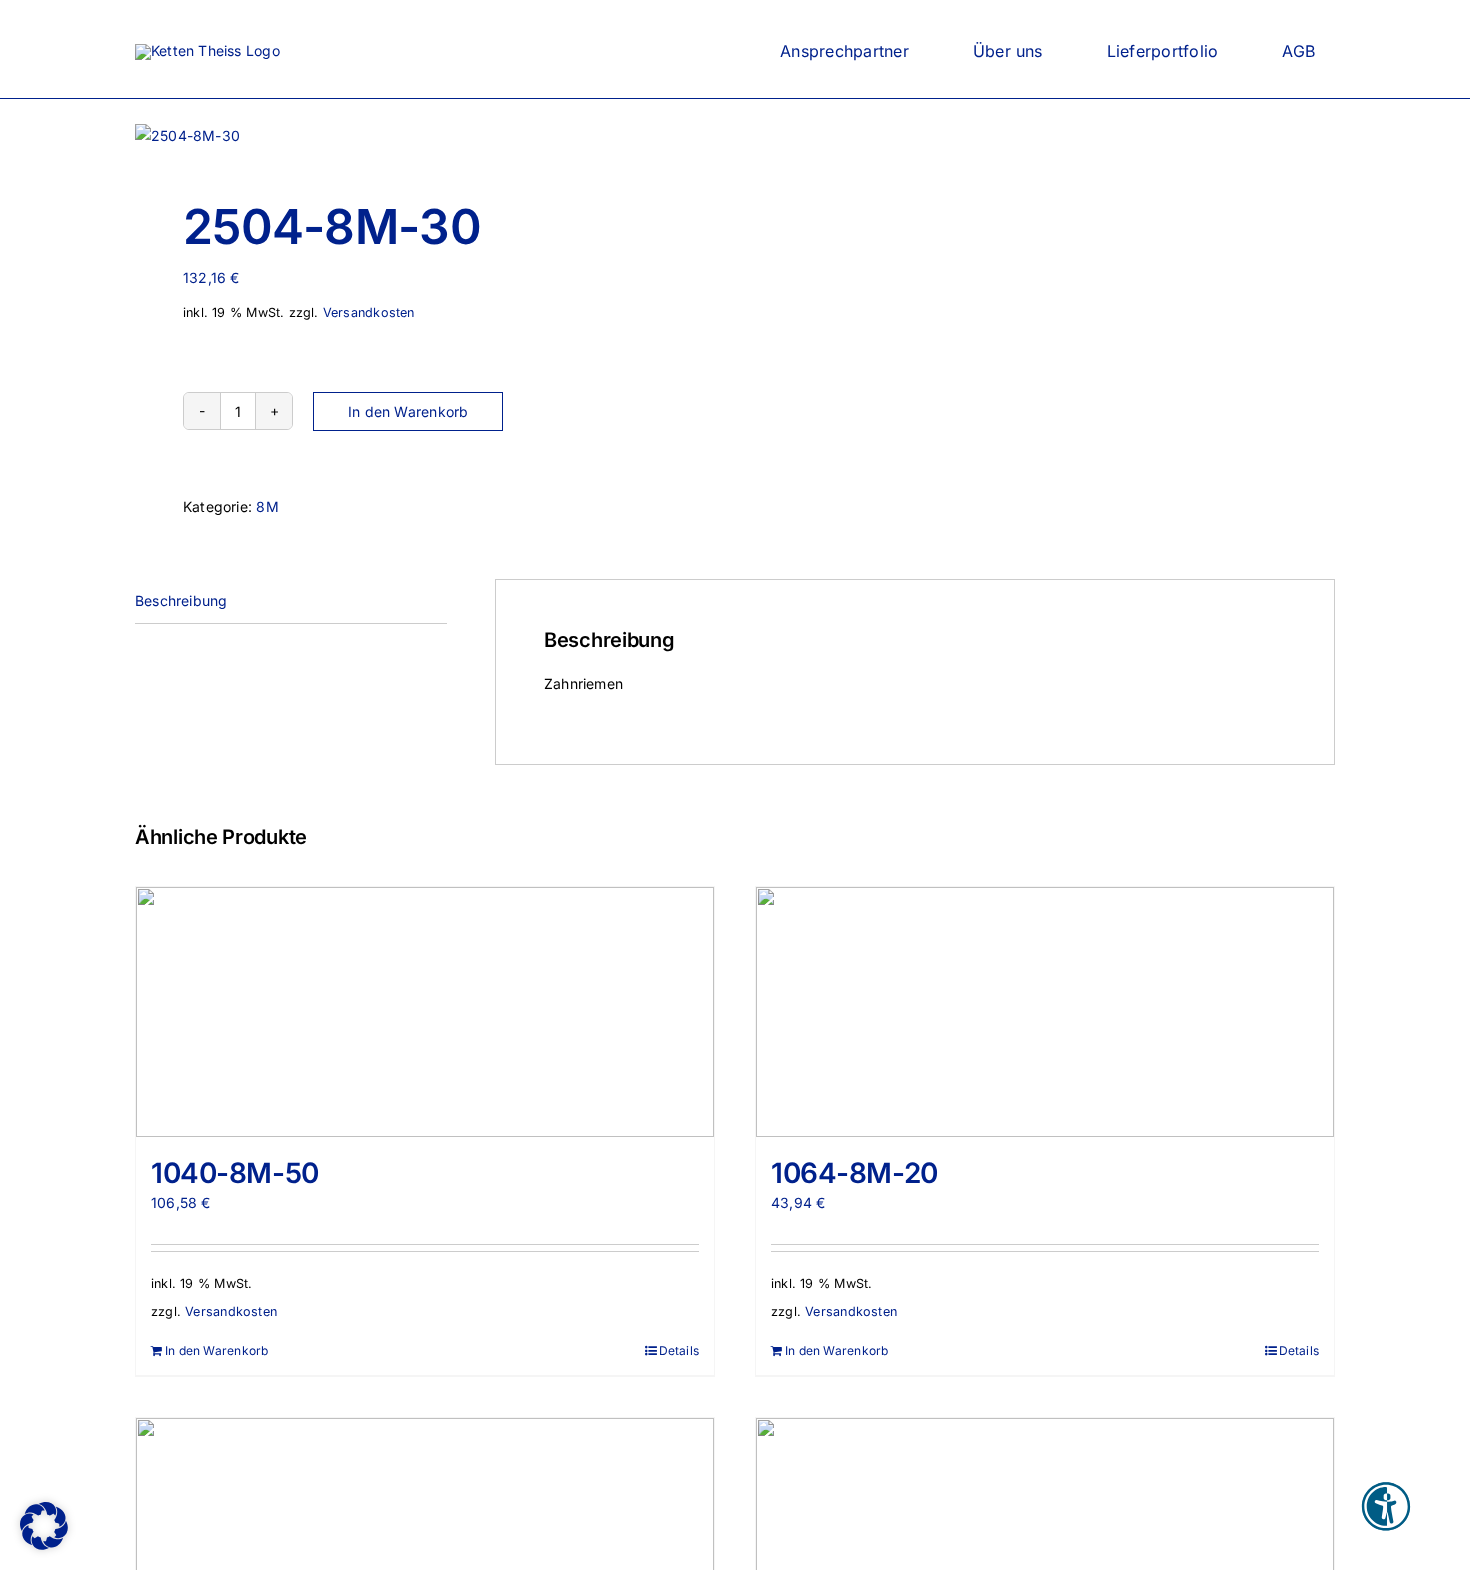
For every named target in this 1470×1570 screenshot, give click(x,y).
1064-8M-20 (854, 1173)
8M (267, 506)
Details (679, 1350)
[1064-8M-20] (1045, 1012)
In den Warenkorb (408, 411)
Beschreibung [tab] (181, 600)
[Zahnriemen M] (423, 136)
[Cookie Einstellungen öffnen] (44, 1544)
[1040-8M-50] (425, 1012)
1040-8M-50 (235, 1173)
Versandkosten (369, 312)
